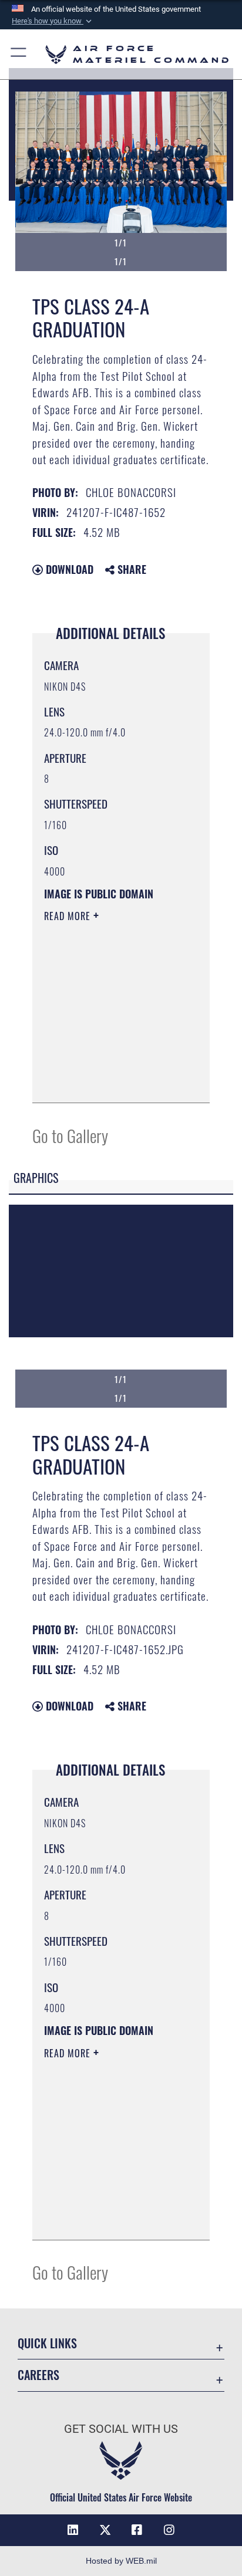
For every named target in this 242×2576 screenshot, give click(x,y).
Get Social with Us (121, 2429)
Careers (38, 2375)
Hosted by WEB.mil (121, 2561)
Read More (69, 916)
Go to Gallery (70, 1135)
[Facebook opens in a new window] (137, 2530)
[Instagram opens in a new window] (169, 2530)
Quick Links (47, 2343)
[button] (53, 21)
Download (68, 569)
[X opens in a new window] (105, 2530)
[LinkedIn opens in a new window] (73, 2530)
